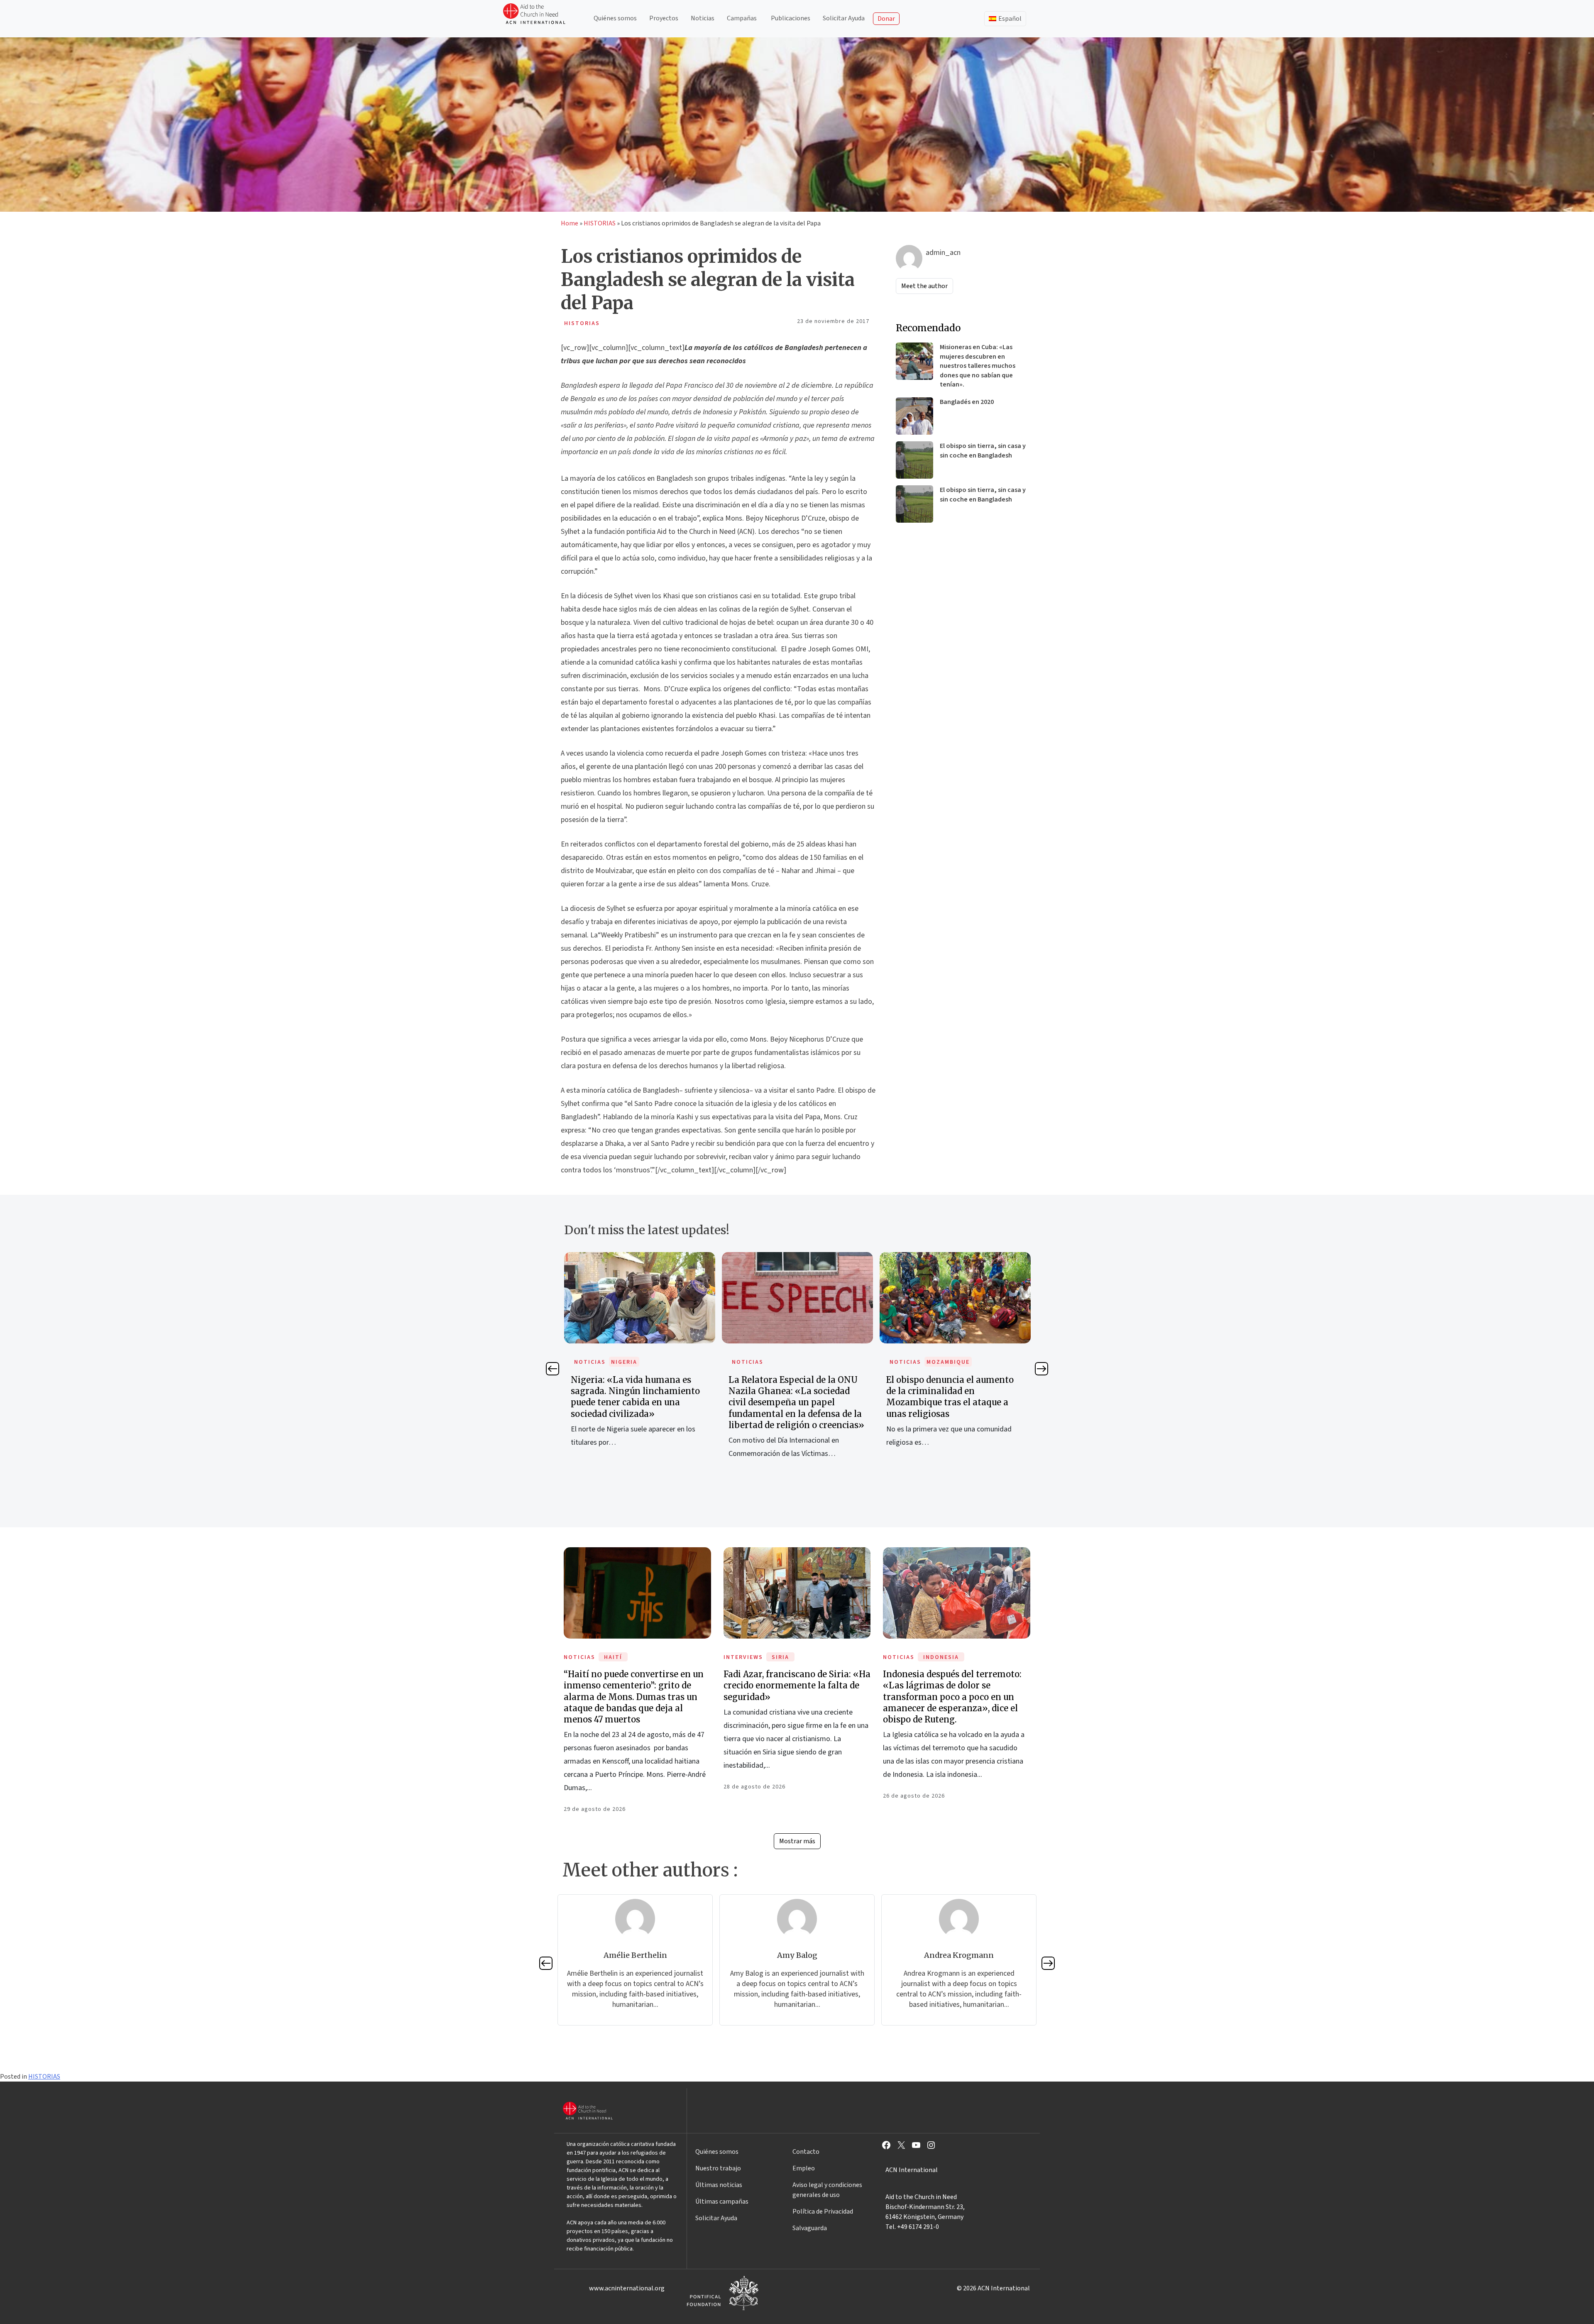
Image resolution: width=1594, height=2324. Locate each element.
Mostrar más (797, 1841)
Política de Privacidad (823, 2211)
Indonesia (941, 1657)
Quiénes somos (615, 18)
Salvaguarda (810, 2228)
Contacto (806, 2152)
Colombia (943, 1362)
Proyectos (664, 18)
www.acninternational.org (627, 2288)
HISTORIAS (600, 223)
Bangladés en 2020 (967, 402)
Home (570, 223)
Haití (613, 1657)
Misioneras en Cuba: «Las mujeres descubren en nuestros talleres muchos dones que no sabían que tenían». (978, 366)
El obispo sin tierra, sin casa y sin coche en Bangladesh (983, 450)
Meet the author (924, 286)
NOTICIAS (590, 1362)
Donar (886, 19)
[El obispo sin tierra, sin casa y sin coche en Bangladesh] (914, 460)
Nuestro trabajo (718, 2168)
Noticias (703, 18)
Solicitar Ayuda (844, 18)
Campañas (742, 18)
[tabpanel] (640, 1365)
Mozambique (790, 1362)
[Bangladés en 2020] (914, 416)
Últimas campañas (722, 2202)
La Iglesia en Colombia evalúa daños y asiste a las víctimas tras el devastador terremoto (955, 1391)
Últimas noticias (719, 2185)
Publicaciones (791, 18)
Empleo (804, 2168)
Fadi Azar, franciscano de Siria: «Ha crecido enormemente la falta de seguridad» (797, 1685)
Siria (780, 1657)
